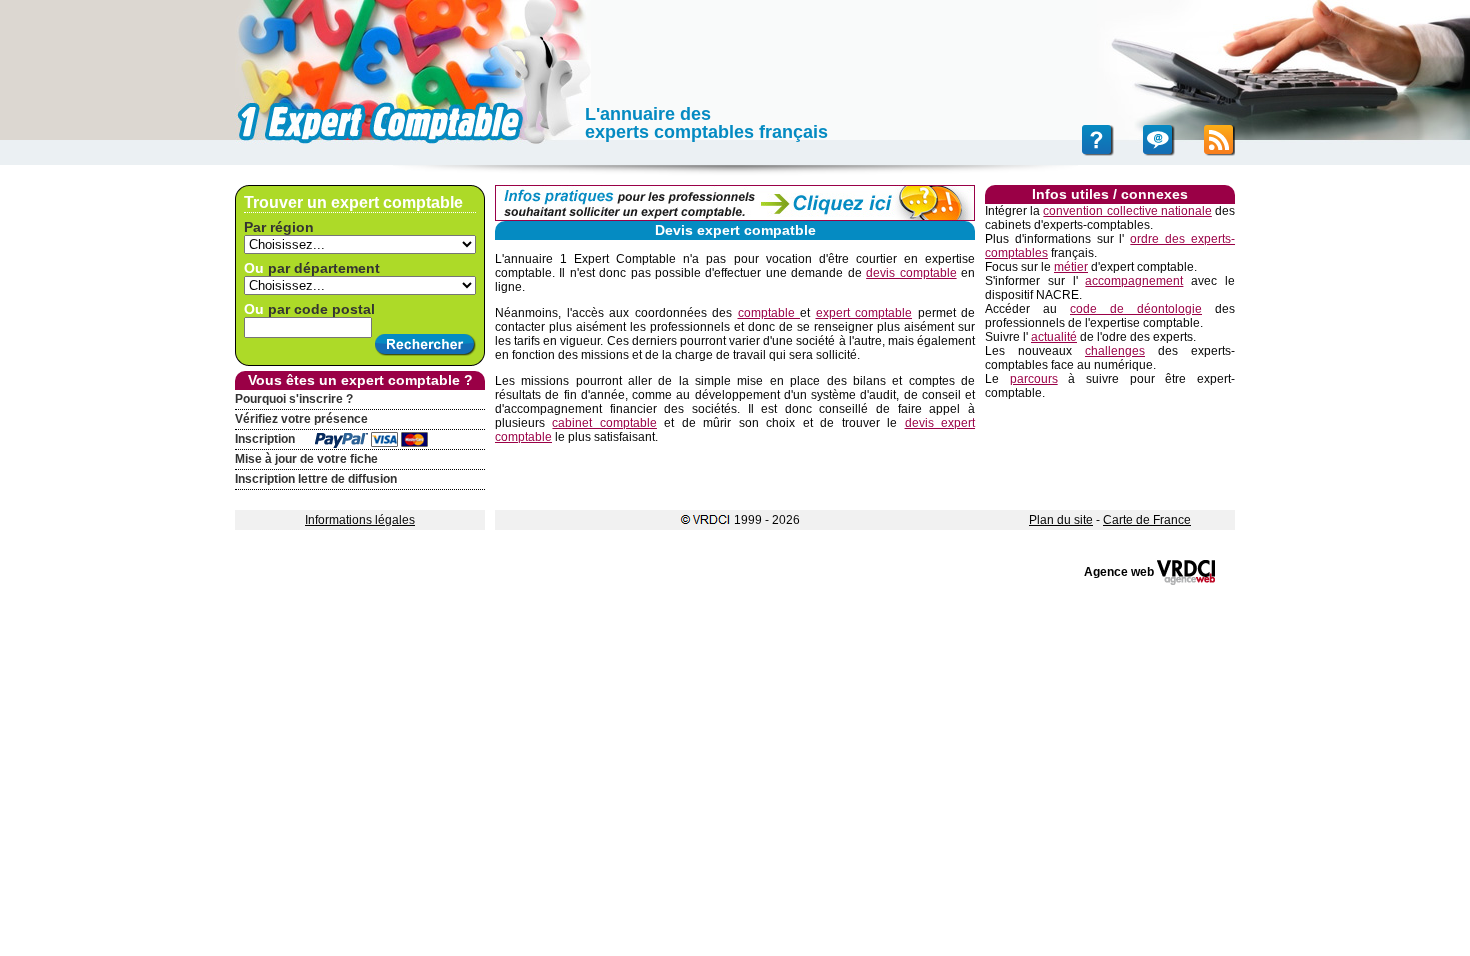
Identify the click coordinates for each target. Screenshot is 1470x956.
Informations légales (360, 520)
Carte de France (1147, 520)
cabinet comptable (604, 423)
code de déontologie (1136, 309)
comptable (769, 313)
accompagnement (1134, 281)
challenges (1115, 351)
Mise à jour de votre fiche (306, 459)
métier (1071, 267)
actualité (1054, 337)
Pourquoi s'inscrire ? (294, 399)
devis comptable (911, 273)
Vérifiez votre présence (301, 419)
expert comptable (864, 313)
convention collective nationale (1127, 211)
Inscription (265, 439)
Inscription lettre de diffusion (316, 479)
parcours (1034, 379)
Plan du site (1061, 520)
